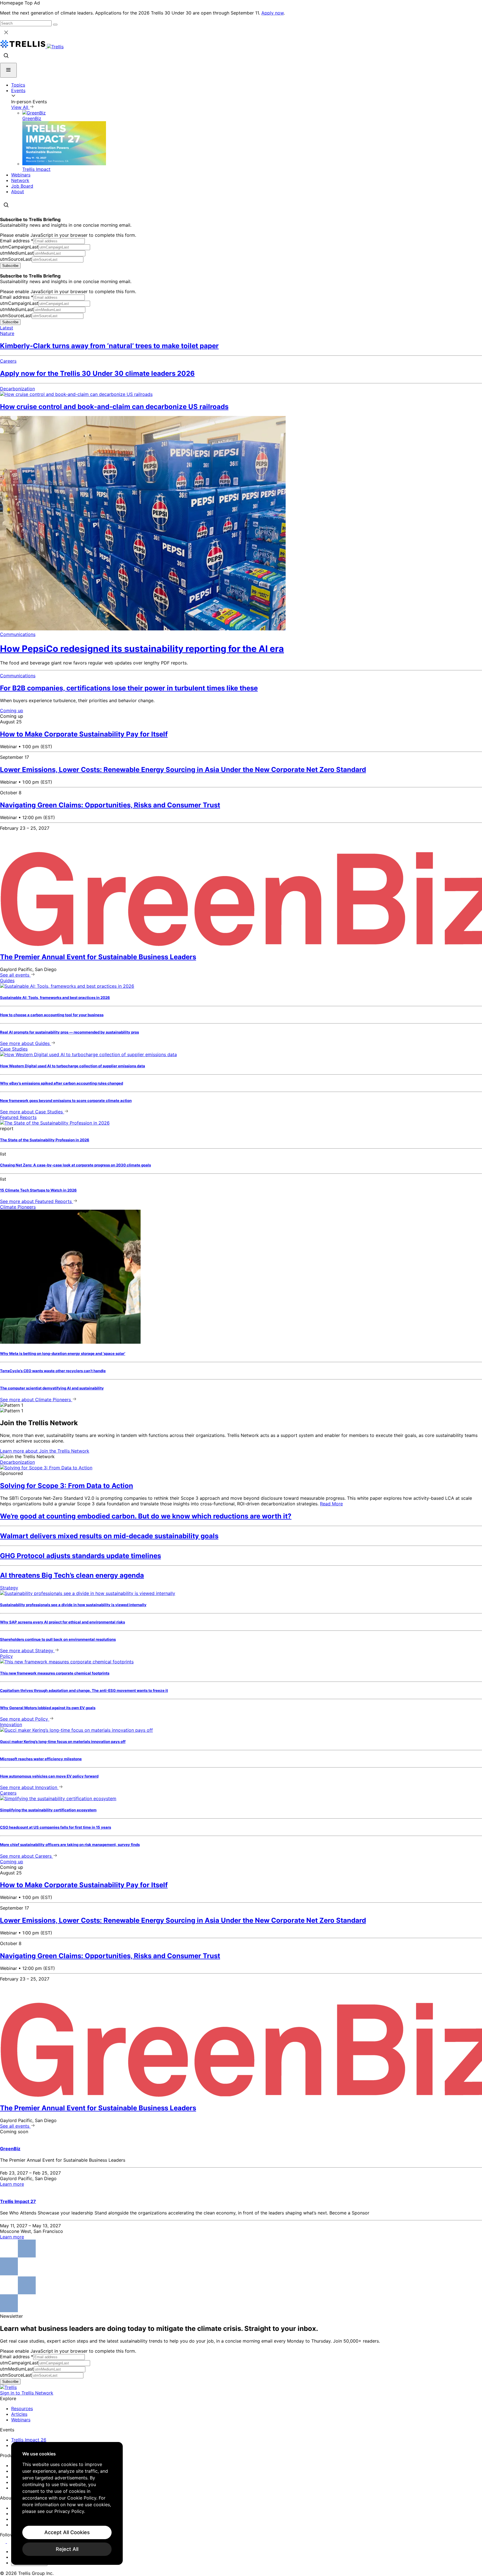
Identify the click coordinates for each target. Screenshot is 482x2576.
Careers (8, 361)
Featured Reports (18, 1117)
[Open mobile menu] (8, 70)
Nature (7, 333)
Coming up (12, 711)
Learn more (45, 1451)
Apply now (273, 13)
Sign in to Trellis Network (27, 2393)
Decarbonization (17, 389)
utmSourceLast (16, 259)
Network (20, 180)
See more (25, 1043)
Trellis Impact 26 (29, 2440)
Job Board (22, 186)
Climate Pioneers (18, 1207)
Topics (18, 85)
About (18, 192)
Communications (18, 634)
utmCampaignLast (19, 247)
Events (18, 90)
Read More (331, 1504)
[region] (67, 2503)
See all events (15, 975)
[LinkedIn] (3, 2541)
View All (20, 107)
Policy (6, 1656)
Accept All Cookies (67, 2532)
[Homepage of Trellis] (8, 2387)
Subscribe (10, 266)
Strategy (9, 1588)
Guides (7, 980)
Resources (22, 2408)
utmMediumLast (17, 253)
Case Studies (14, 1049)
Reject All (67, 2549)
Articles (19, 2414)
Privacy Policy (69, 2511)
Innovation (11, 1724)
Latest (7, 328)
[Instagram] (10, 2541)
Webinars (21, 175)
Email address (17, 241)
